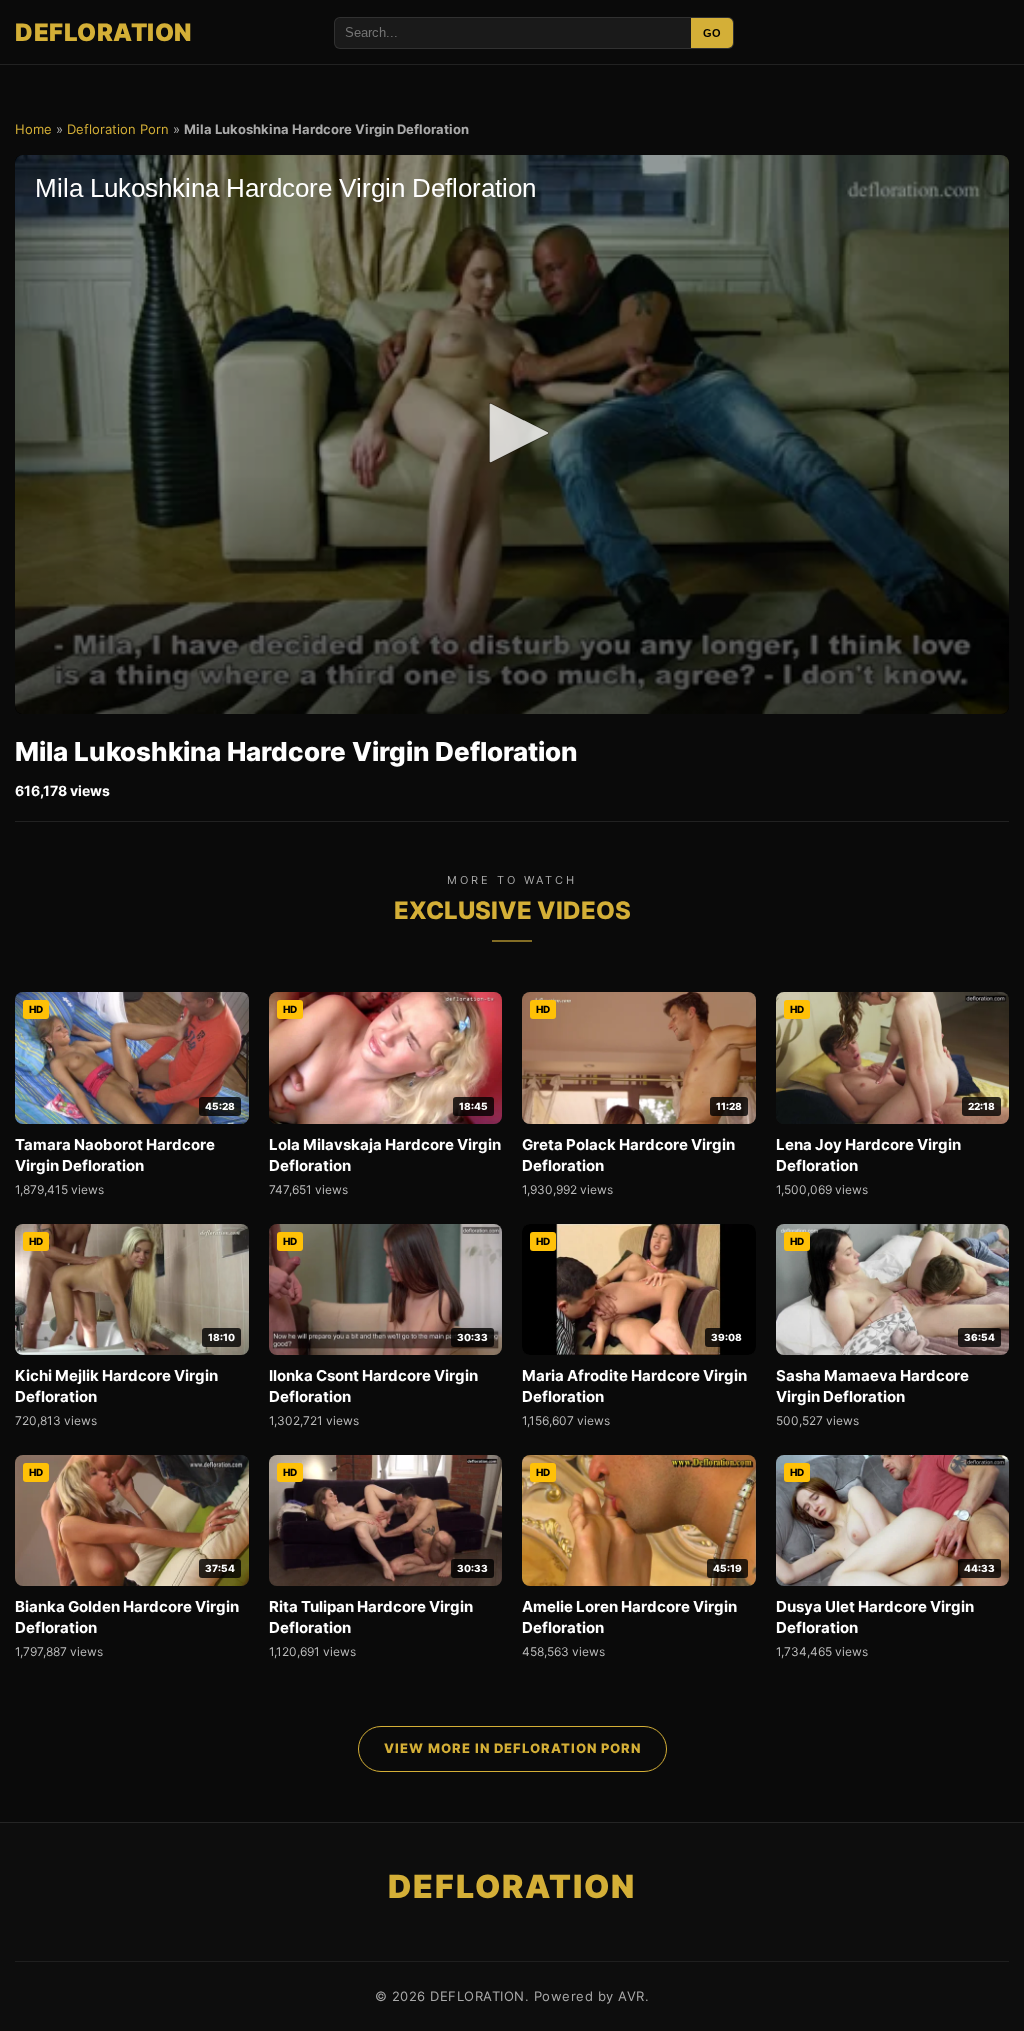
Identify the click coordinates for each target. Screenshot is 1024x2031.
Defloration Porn (118, 129)
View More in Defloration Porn (512, 1748)
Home (33, 129)
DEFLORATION (103, 32)
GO (712, 33)
